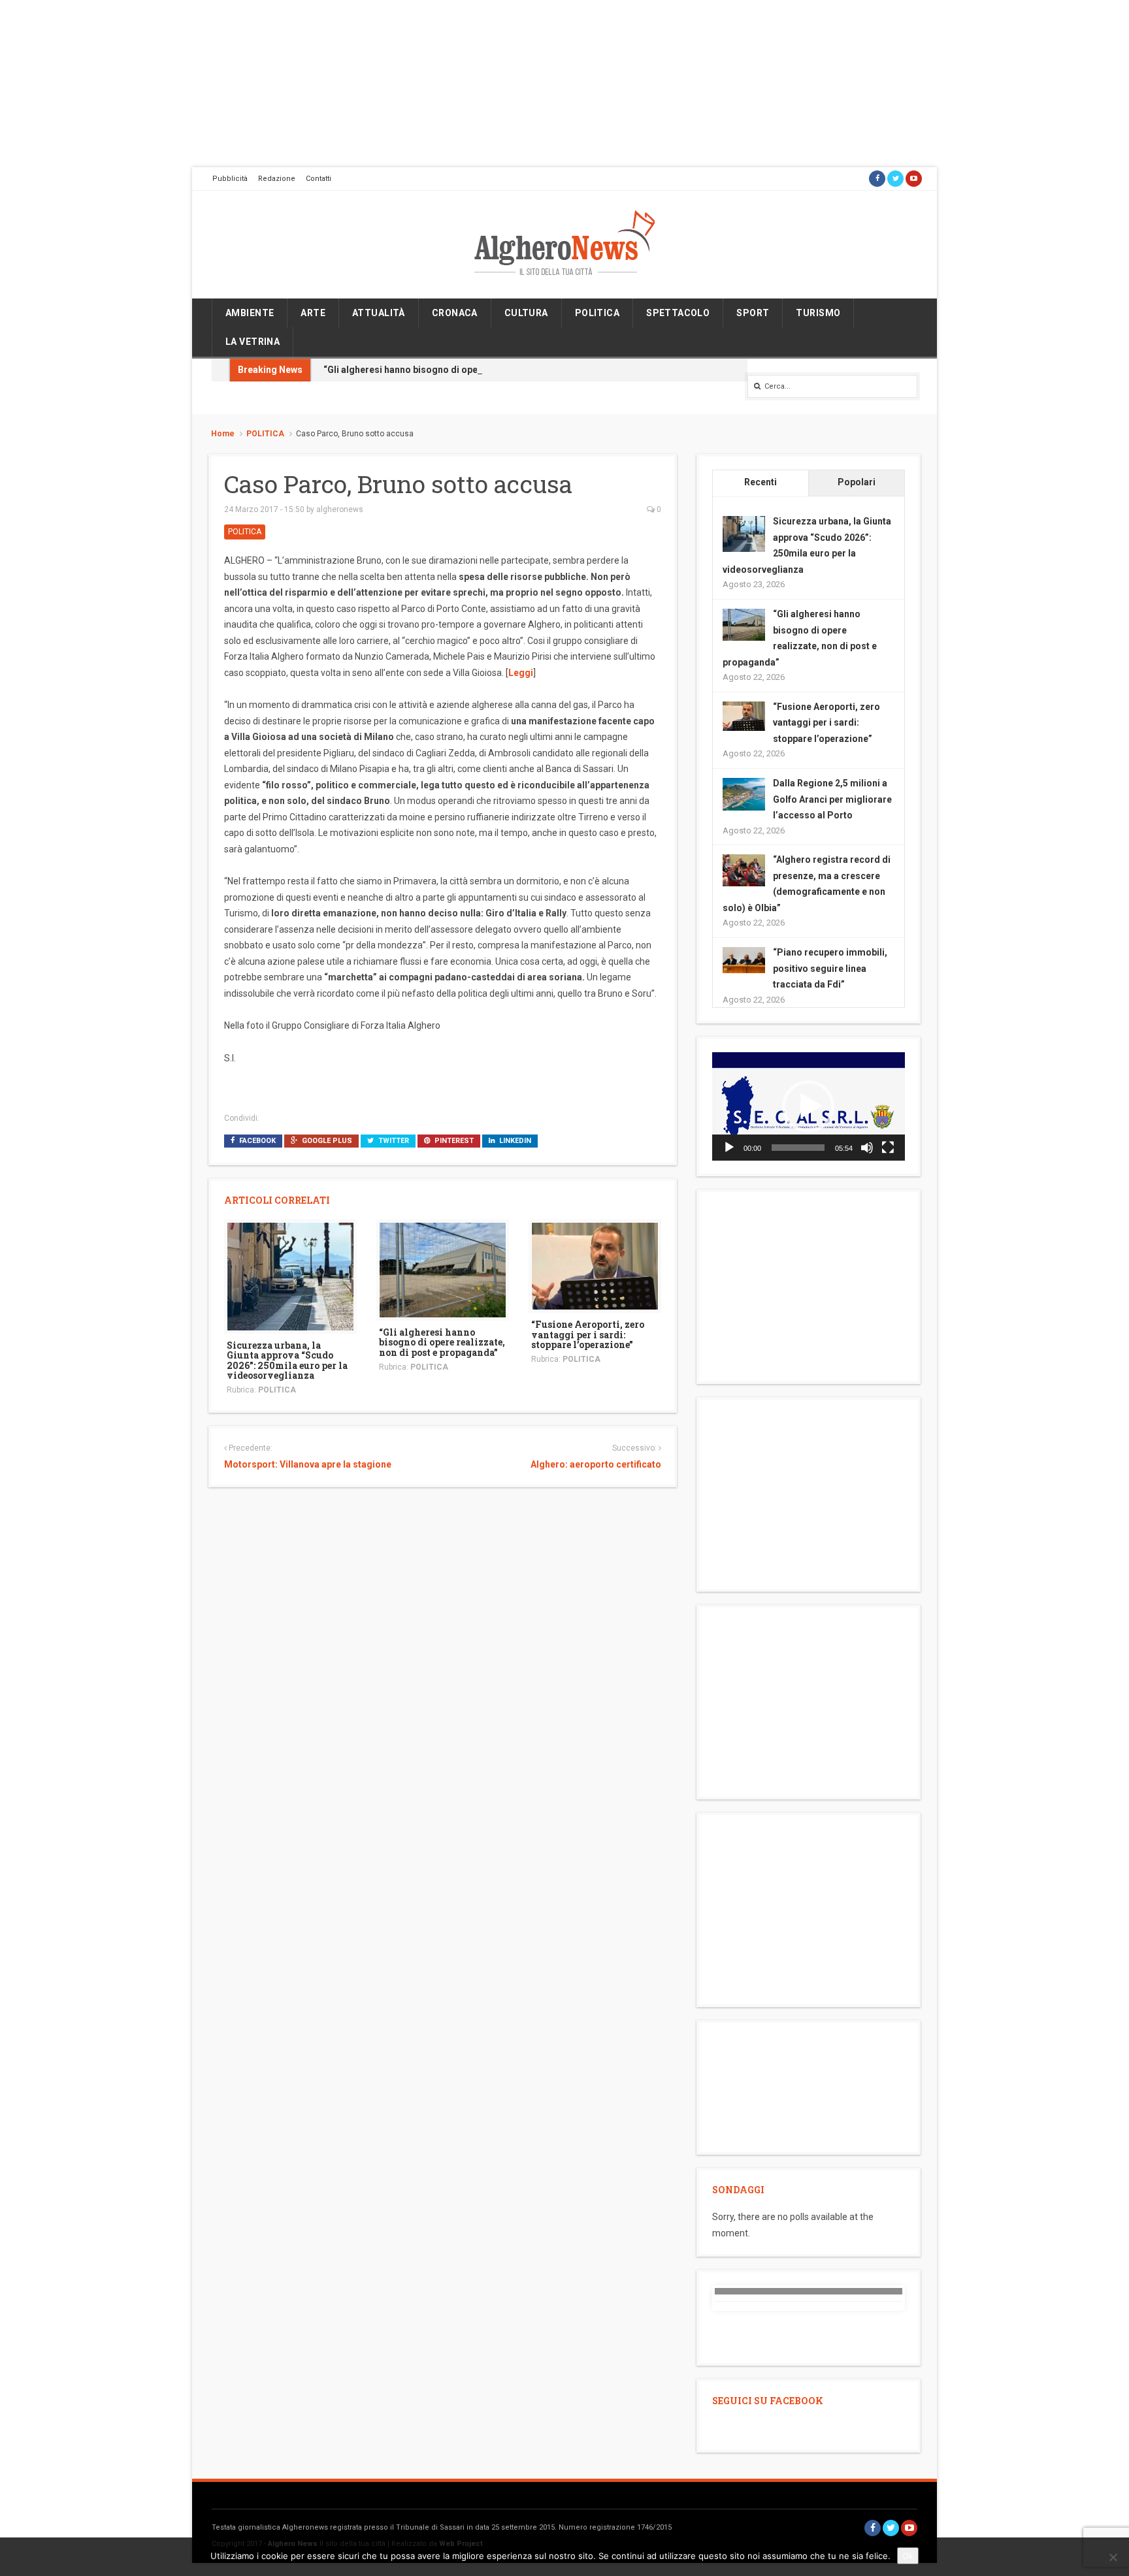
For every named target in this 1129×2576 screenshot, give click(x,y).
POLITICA (597, 313)
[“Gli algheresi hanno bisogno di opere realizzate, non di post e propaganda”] (443, 1269)
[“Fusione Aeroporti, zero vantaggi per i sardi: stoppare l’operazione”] (595, 1265)
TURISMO (818, 313)
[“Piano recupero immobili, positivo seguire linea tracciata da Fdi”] (744, 959)
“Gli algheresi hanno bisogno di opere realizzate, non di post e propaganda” (487, 370)
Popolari (857, 482)
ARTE (313, 313)
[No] (1113, 2557)
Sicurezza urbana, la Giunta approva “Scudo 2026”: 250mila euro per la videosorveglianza (287, 1360)
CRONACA (455, 313)
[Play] (729, 1148)
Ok (908, 2556)
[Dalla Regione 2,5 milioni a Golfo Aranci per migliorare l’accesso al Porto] (744, 794)
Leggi (521, 673)
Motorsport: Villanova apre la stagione (308, 1464)
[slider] (798, 1148)
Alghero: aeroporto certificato (596, 1464)
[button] (808, 1106)
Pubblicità (230, 179)
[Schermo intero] (888, 1148)
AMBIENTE (250, 313)
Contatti (319, 179)
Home (223, 434)
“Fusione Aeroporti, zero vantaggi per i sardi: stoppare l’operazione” (588, 1334)
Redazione (277, 179)
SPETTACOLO (678, 313)
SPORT (753, 313)
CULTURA (526, 313)
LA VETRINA (253, 342)
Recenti (761, 482)
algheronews (340, 509)
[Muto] (867, 1148)
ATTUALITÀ (379, 313)
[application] (809, 1106)
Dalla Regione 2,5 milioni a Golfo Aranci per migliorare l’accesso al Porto (832, 799)
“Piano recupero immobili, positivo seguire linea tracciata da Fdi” (830, 968)
